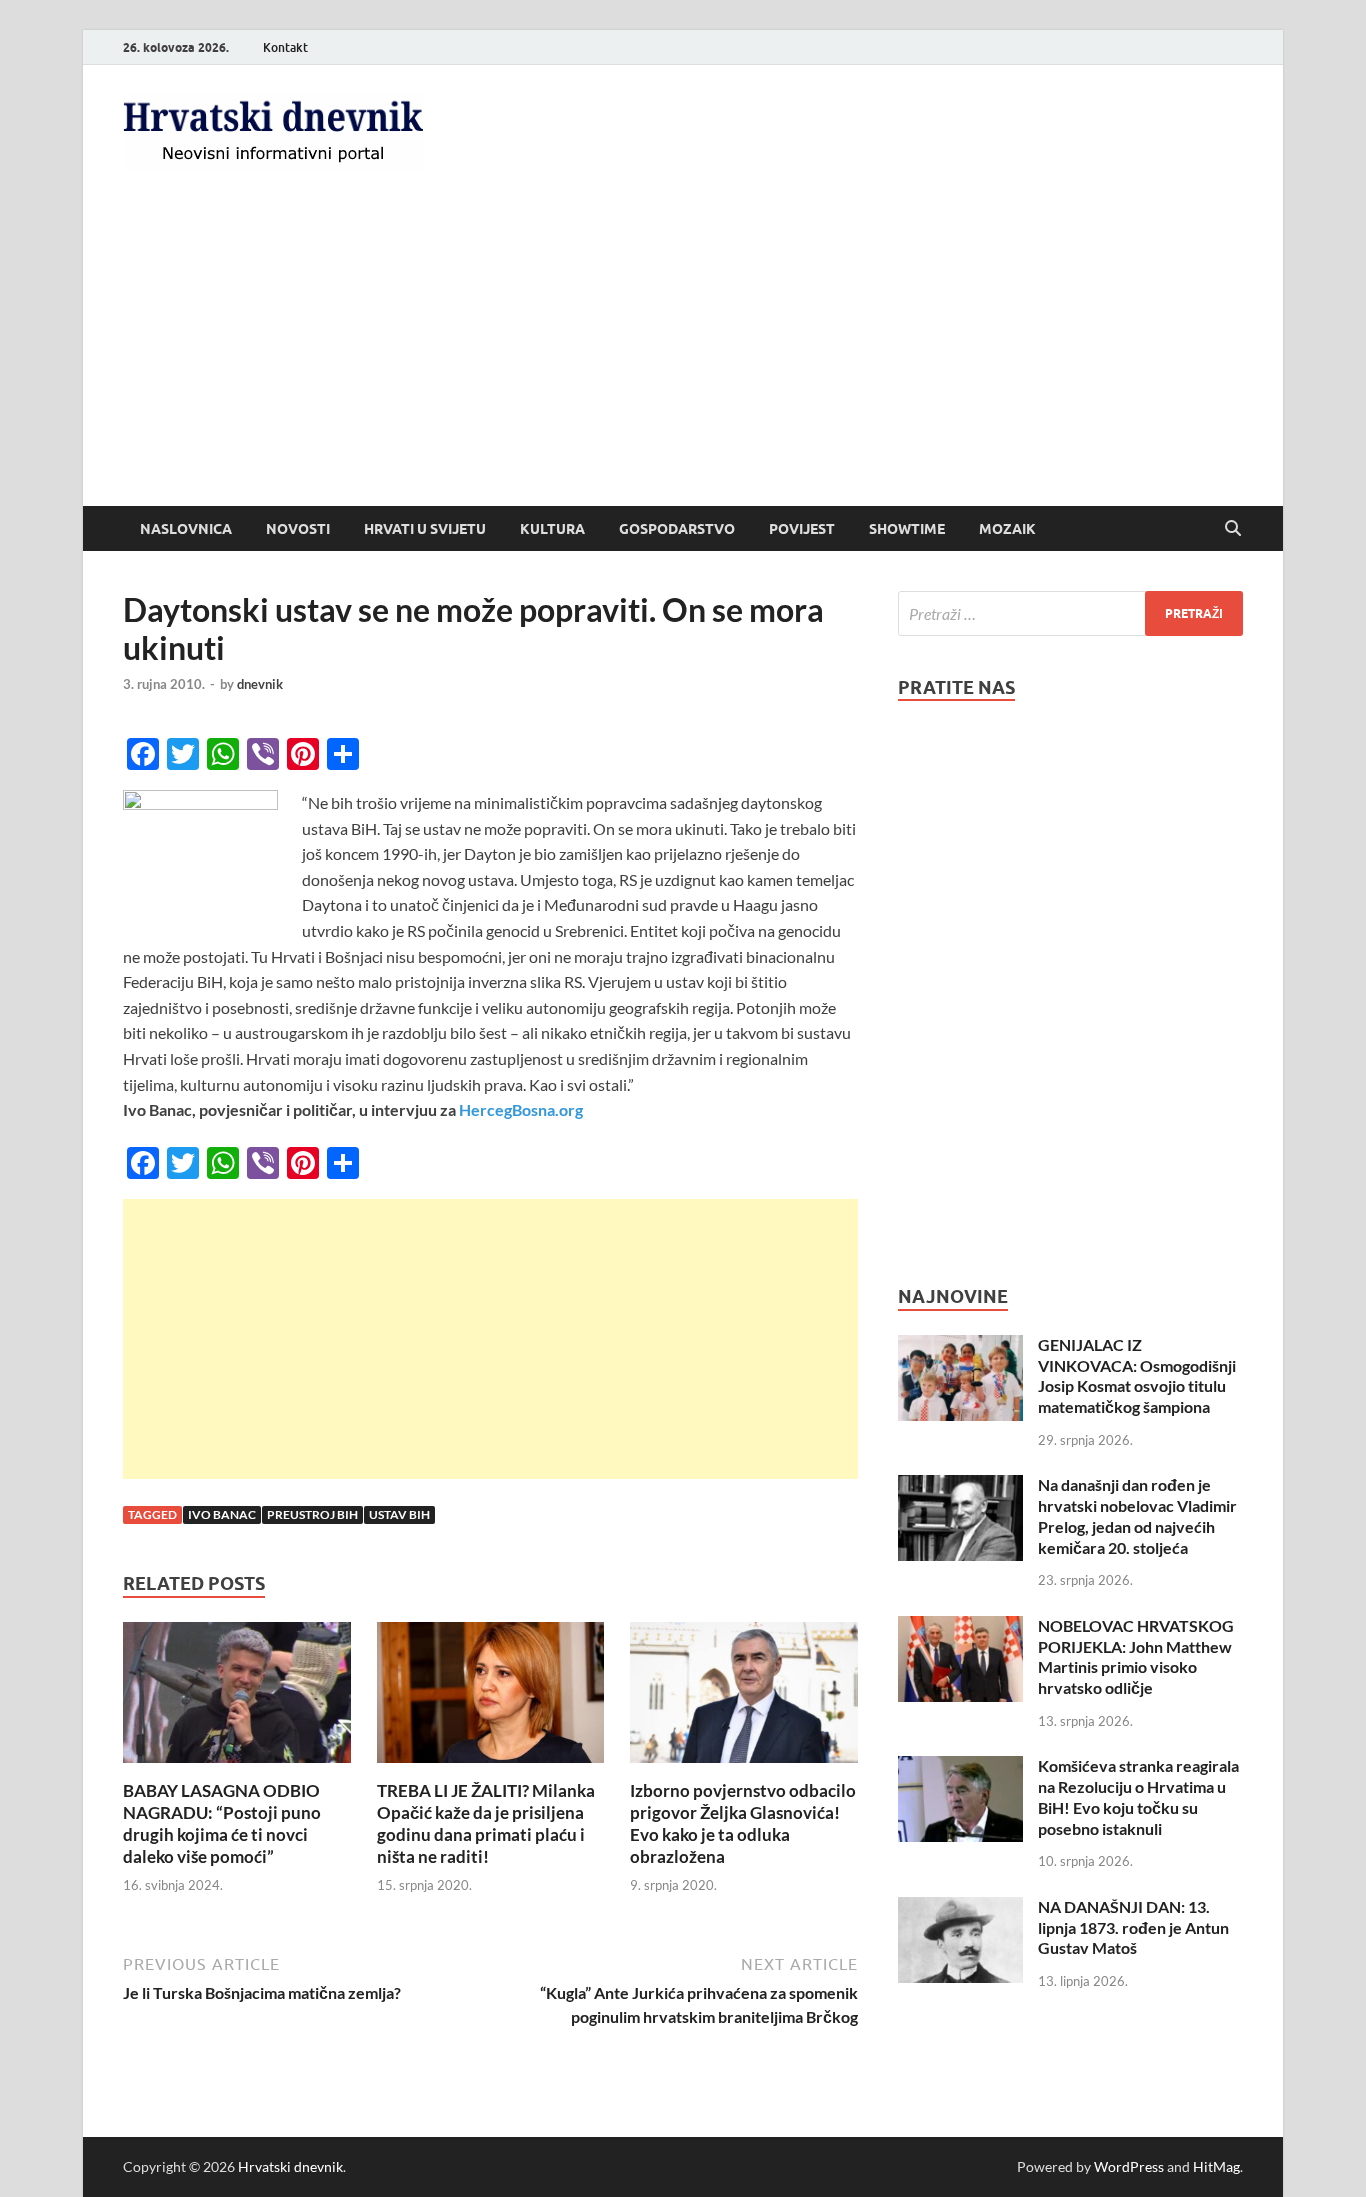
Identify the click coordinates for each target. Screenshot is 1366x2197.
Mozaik (1007, 529)
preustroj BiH (312, 1514)
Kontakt (285, 47)
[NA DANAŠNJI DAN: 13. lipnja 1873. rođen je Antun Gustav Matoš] (960, 1908)
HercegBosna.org (521, 1109)
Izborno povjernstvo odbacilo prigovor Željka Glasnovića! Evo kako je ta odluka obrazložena (743, 1823)
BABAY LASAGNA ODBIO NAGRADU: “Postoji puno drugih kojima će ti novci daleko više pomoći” (222, 1823)
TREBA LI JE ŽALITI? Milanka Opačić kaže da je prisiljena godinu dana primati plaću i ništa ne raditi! (486, 1823)
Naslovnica (186, 529)
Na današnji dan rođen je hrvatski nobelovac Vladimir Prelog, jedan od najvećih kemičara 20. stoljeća (1137, 1515)
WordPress (1129, 2166)
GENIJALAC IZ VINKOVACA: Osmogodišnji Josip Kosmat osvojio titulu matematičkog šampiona (1137, 1375)
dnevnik (260, 684)
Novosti (298, 529)
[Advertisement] (683, 356)
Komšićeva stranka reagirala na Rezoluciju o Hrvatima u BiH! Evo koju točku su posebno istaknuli (1138, 1796)
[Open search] (1233, 529)
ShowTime (907, 529)
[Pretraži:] (1070, 613)
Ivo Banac (222, 1514)
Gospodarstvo (677, 529)
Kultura (552, 529)
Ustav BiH (399, 1514)
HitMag (1216, 2166)
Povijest (802, 529)
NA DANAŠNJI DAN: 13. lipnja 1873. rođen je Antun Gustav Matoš (1133, 1927)
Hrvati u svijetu (425, 529)
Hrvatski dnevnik (290, 2166)
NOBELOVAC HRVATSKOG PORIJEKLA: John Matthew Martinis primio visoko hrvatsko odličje (1136, 1656)
